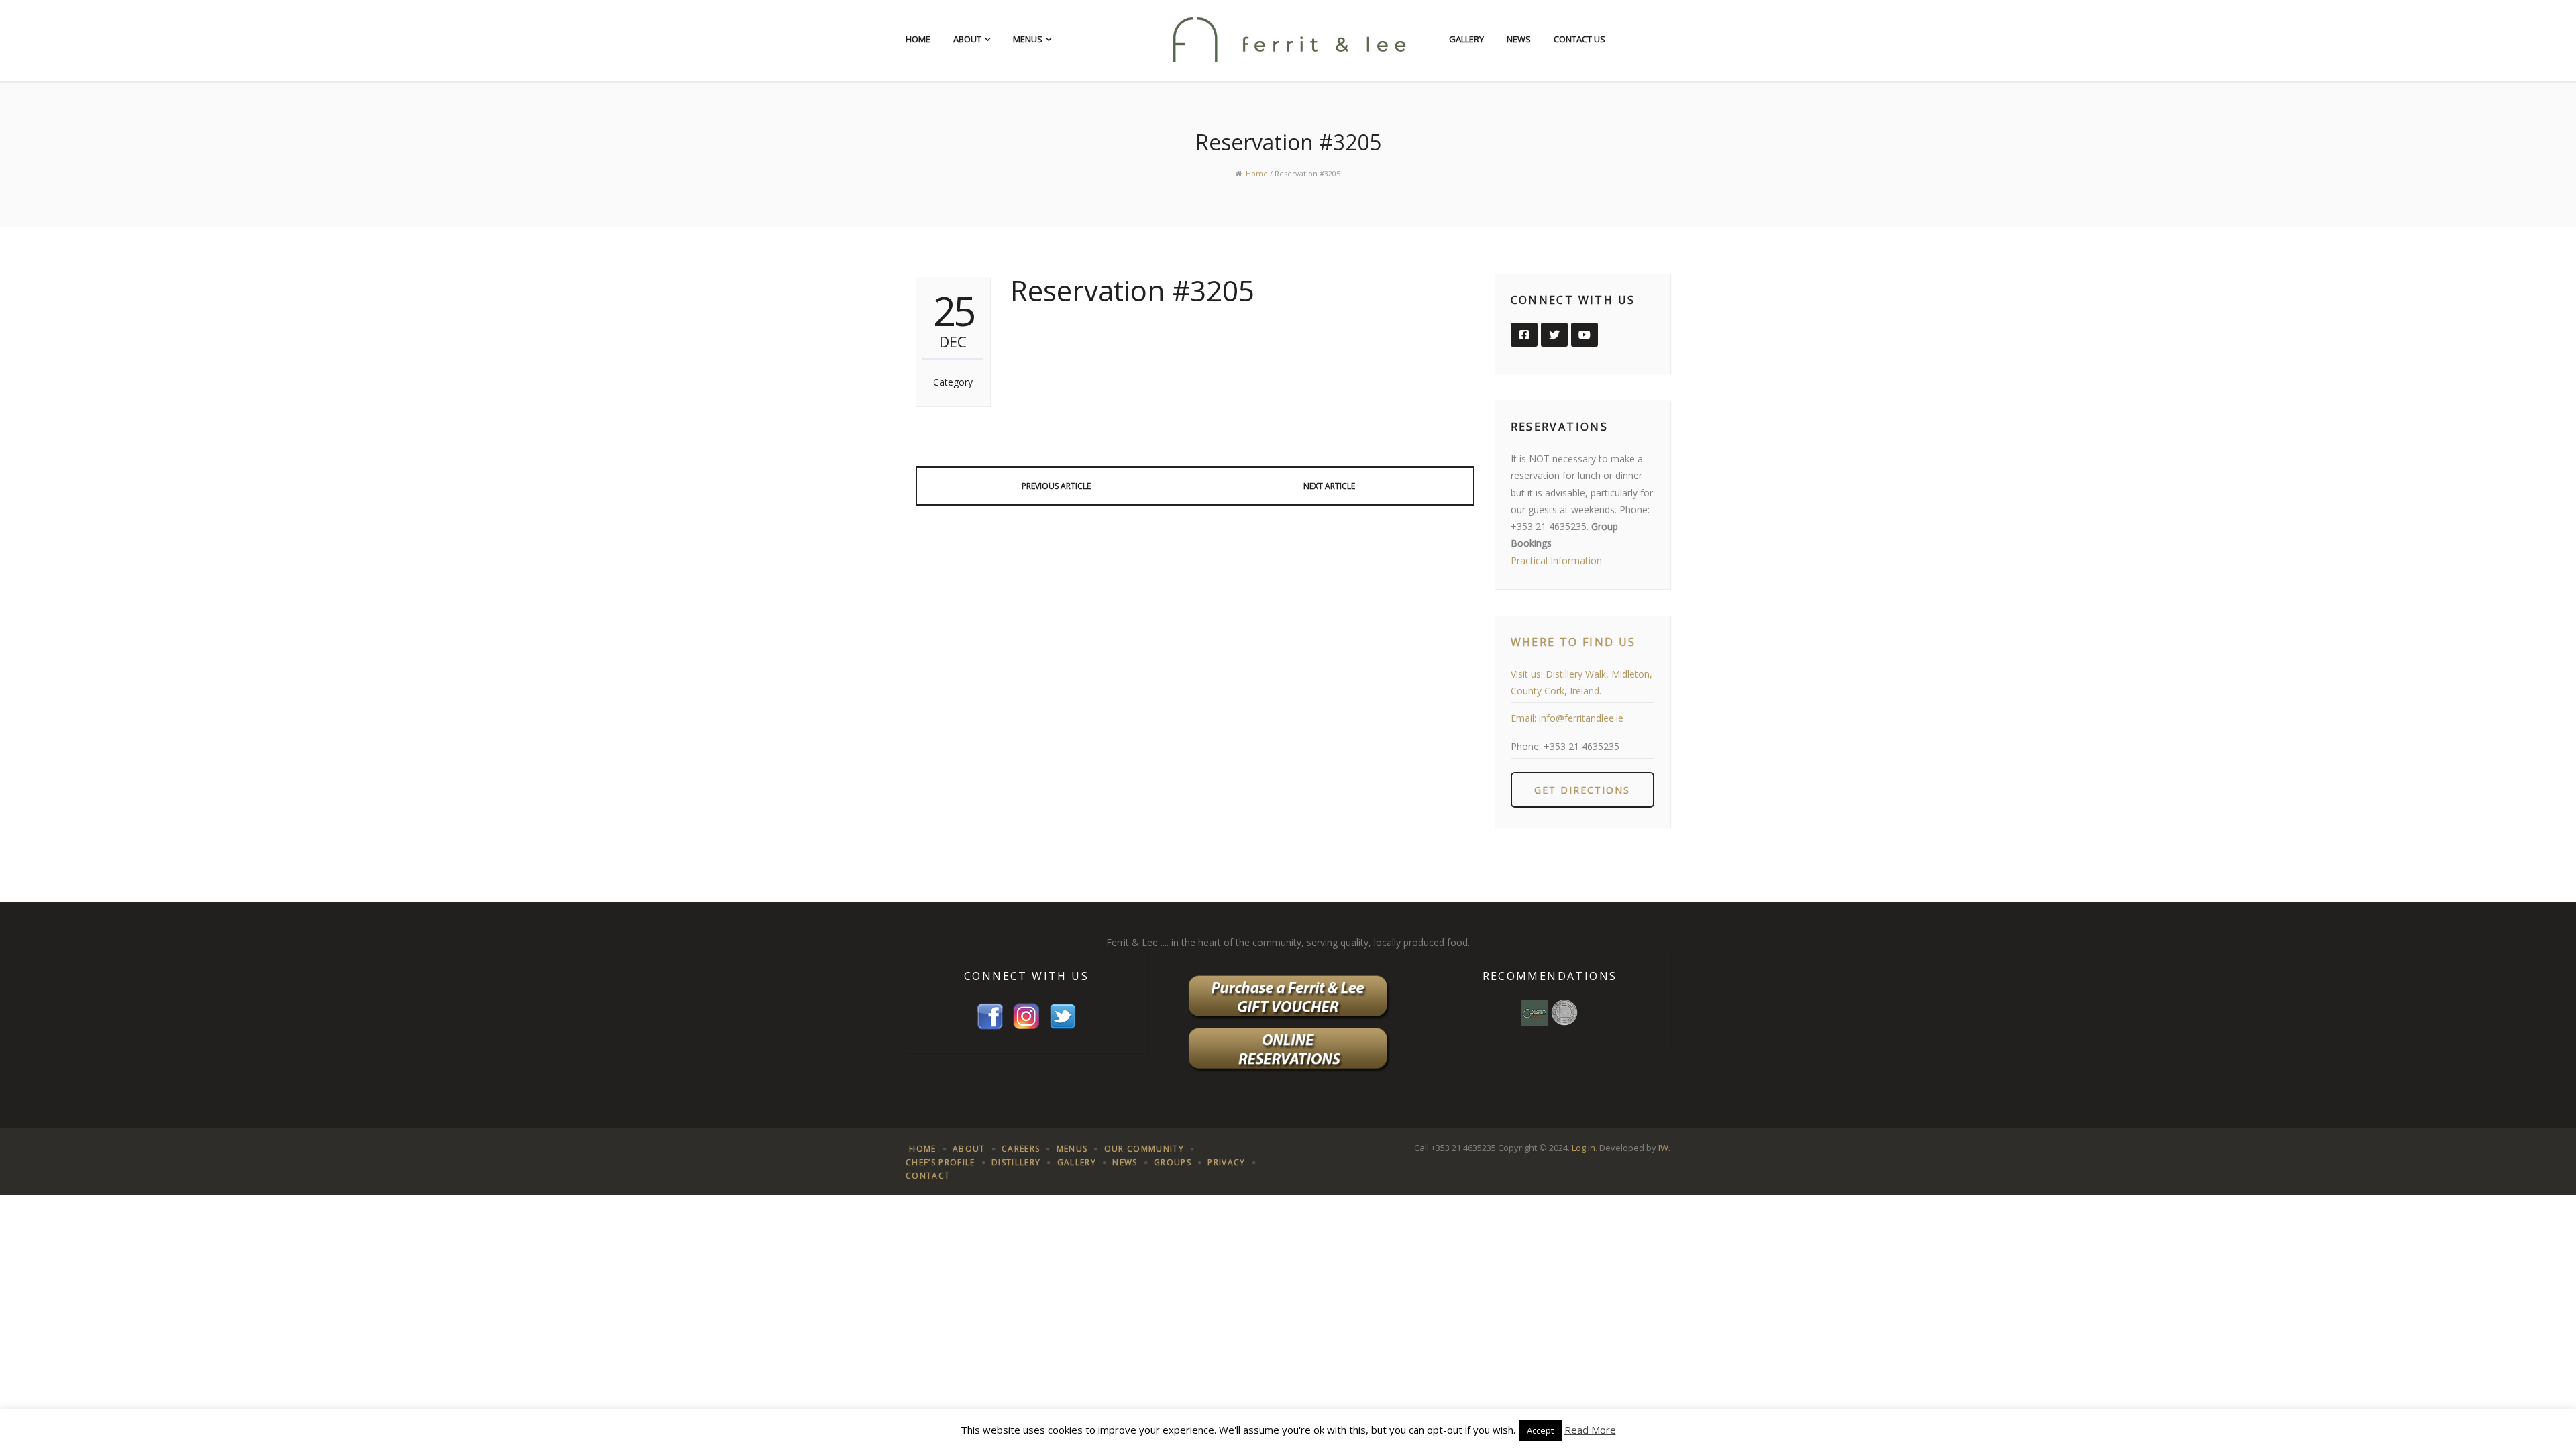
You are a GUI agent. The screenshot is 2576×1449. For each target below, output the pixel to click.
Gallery (1466, 39)
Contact (928, 1176)
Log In (1584, 1148)
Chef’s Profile (941, 1162)
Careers (1021, 1149)
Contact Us (1579, 39)
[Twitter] (1063, 1015)
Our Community (1144, 1149)
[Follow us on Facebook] (1524, 335)
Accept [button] (1540, 1430)
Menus (1028, 39)
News (1519, 39)
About (967, 39)
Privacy (1226, 1162)
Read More (1590, 1430)
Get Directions (1582, 790)
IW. (1664, 1148)
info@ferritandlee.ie (1581, 718)
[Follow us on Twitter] (1554, 335)
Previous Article (1056, 486)
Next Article (1329, 486)
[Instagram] (1026, 1015)
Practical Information (1556, 560)
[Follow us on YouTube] (1585, 335)
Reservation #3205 (1132, 290)
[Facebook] (990, 1015)
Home (918, 39)
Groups (1173, 1162)
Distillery (1016, 1162)
